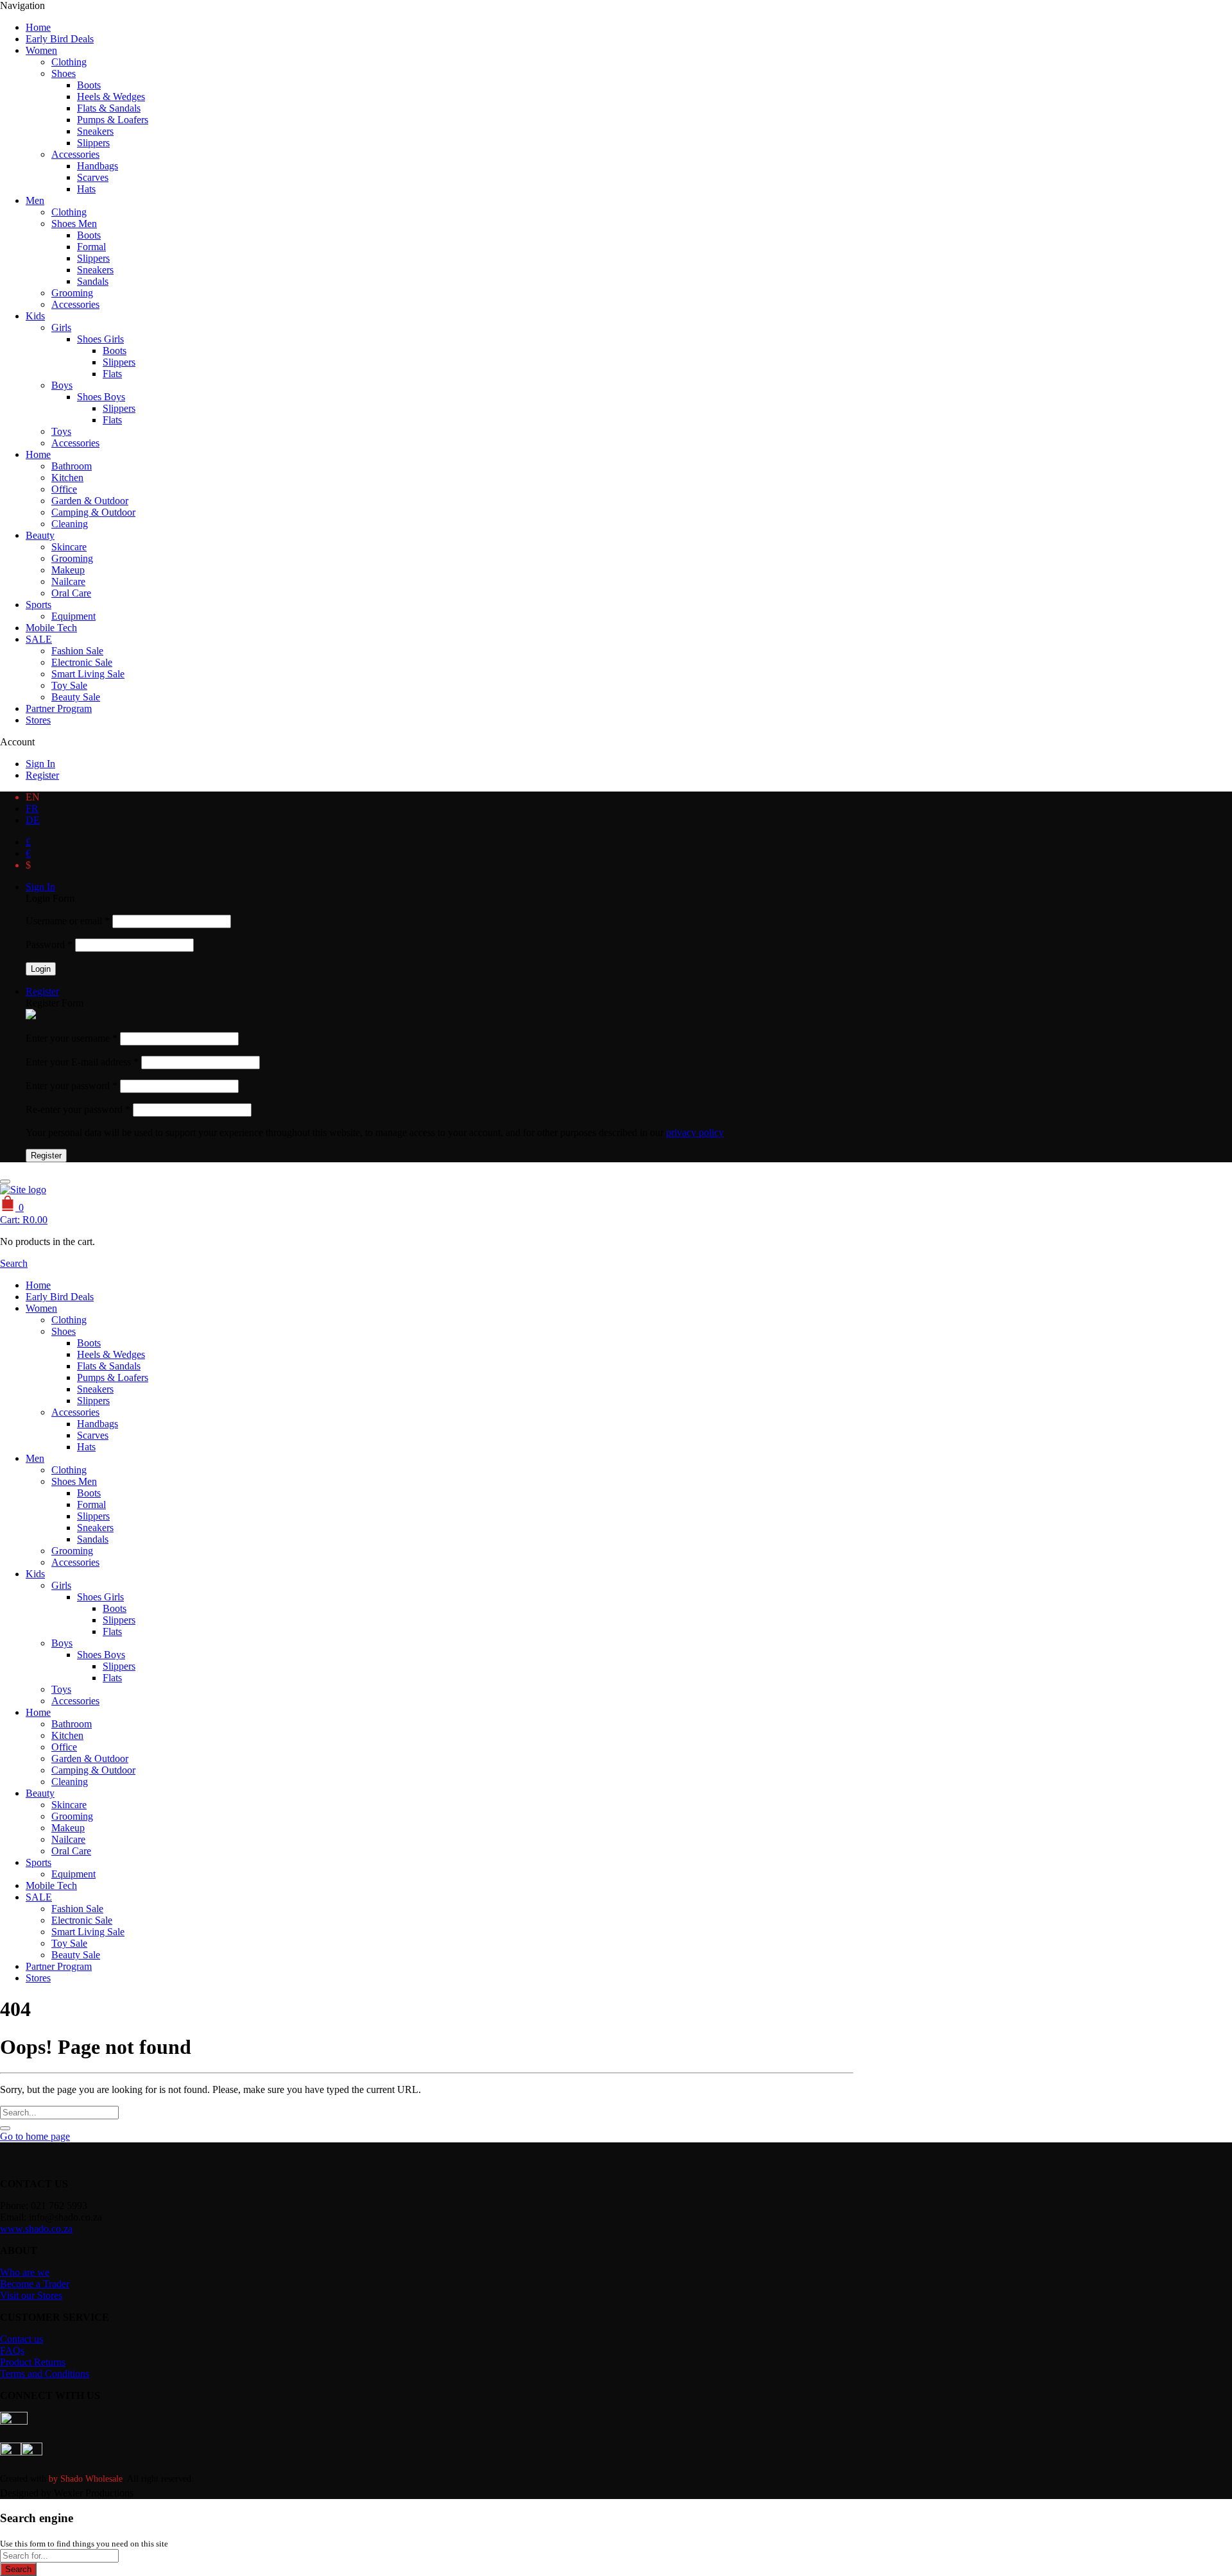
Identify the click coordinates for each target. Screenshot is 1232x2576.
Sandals (93, 281)
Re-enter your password (78, 1109)
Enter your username (72, 1038)
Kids (35, 316)
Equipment (73, 616)
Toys (61, 431)
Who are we (25, 2272)
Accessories (75, 154)
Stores (38, 720)
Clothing (69, 62)
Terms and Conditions (45, 2374)
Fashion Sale (77, 651)
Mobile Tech (51, 628)
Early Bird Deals (60, 39)
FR (32, 809)
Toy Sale (69, 685)
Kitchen (67, 478)
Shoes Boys (101, 397)
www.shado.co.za (36, 2229)
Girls (61, 327)
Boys (62, 385)
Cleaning (70, 524)
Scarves (93, 177)
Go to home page (35, 2136)
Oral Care (71, 593)
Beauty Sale (76, 697)
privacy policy (695, 1132)
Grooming (72, 293)
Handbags (98, 166)
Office (64, 489)
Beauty (40, 535)
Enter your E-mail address (82, 1062)
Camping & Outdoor (93, 512)
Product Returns (33, 2362)
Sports (38, 605)
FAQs (12, 2351)
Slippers (93, 143)
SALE (39, 639)
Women (41, 50)
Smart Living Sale (88, 674)
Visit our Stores (31, 2295)
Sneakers (95, 131)
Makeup (68, 570)
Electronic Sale (82, 662)
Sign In (40, 764)
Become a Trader (35, 2284)
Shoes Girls (100, 339)
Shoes (64, 73)
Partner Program (59, 708)
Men (35, 200)
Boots (89, 85)
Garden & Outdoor (90, 501)
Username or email (68, 921)
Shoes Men (74, 224)
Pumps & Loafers (113, 120)
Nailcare (68, 581)
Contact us (21, 2339)
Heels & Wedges (111, 97)
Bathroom (72, 466)
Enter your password (72, 1086)
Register (42, 775)
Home (38, 27)
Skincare (69, 547)
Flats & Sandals (109, 108)
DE (33, 820)
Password (49, 945)
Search (18, 2569)
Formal (91, 247)
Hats (86, 189)
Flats (112, 374)
